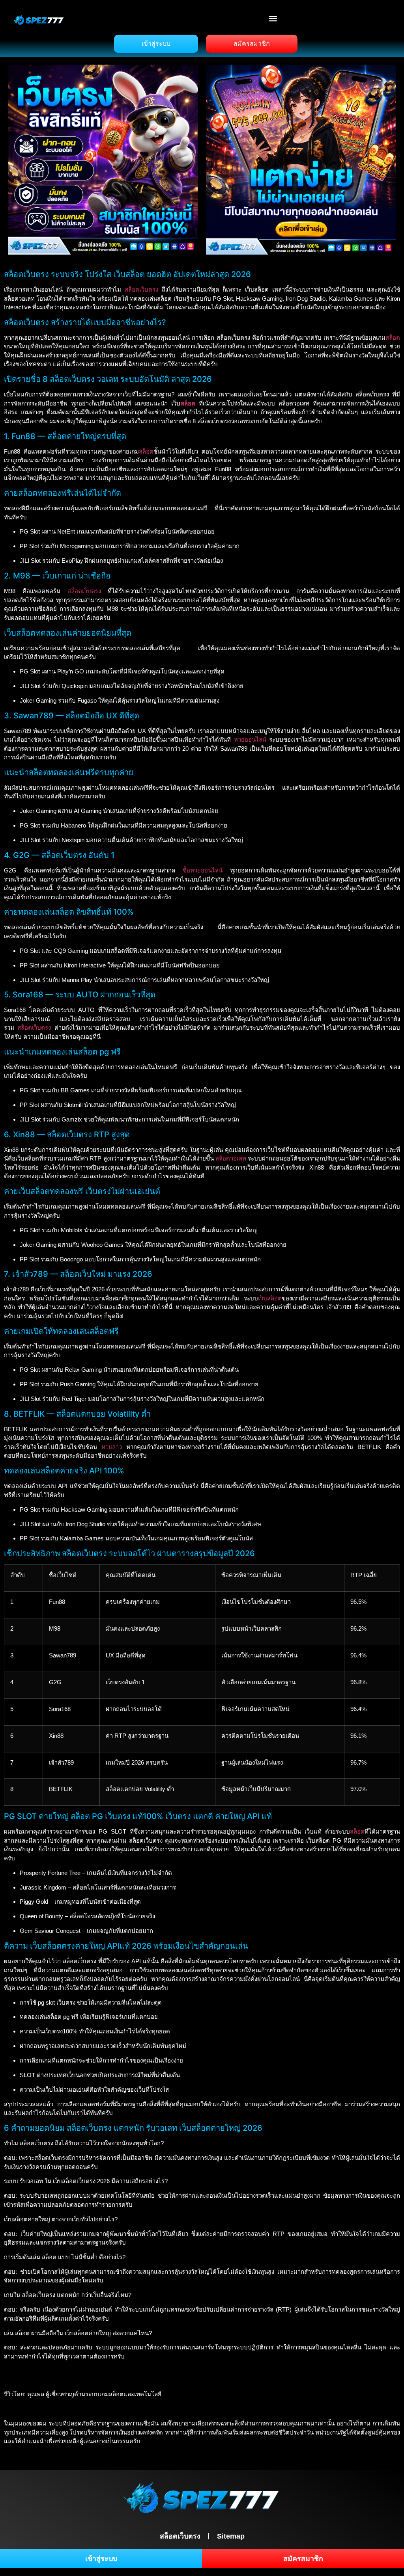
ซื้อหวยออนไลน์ (203, 870)
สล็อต (393, 338)
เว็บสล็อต (270, 1298)
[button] (273, 18)
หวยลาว (112, 1447)
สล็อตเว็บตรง (141, 289)
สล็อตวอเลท (231, 1158)
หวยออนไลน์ (250, 739)
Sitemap (231, 2536)
